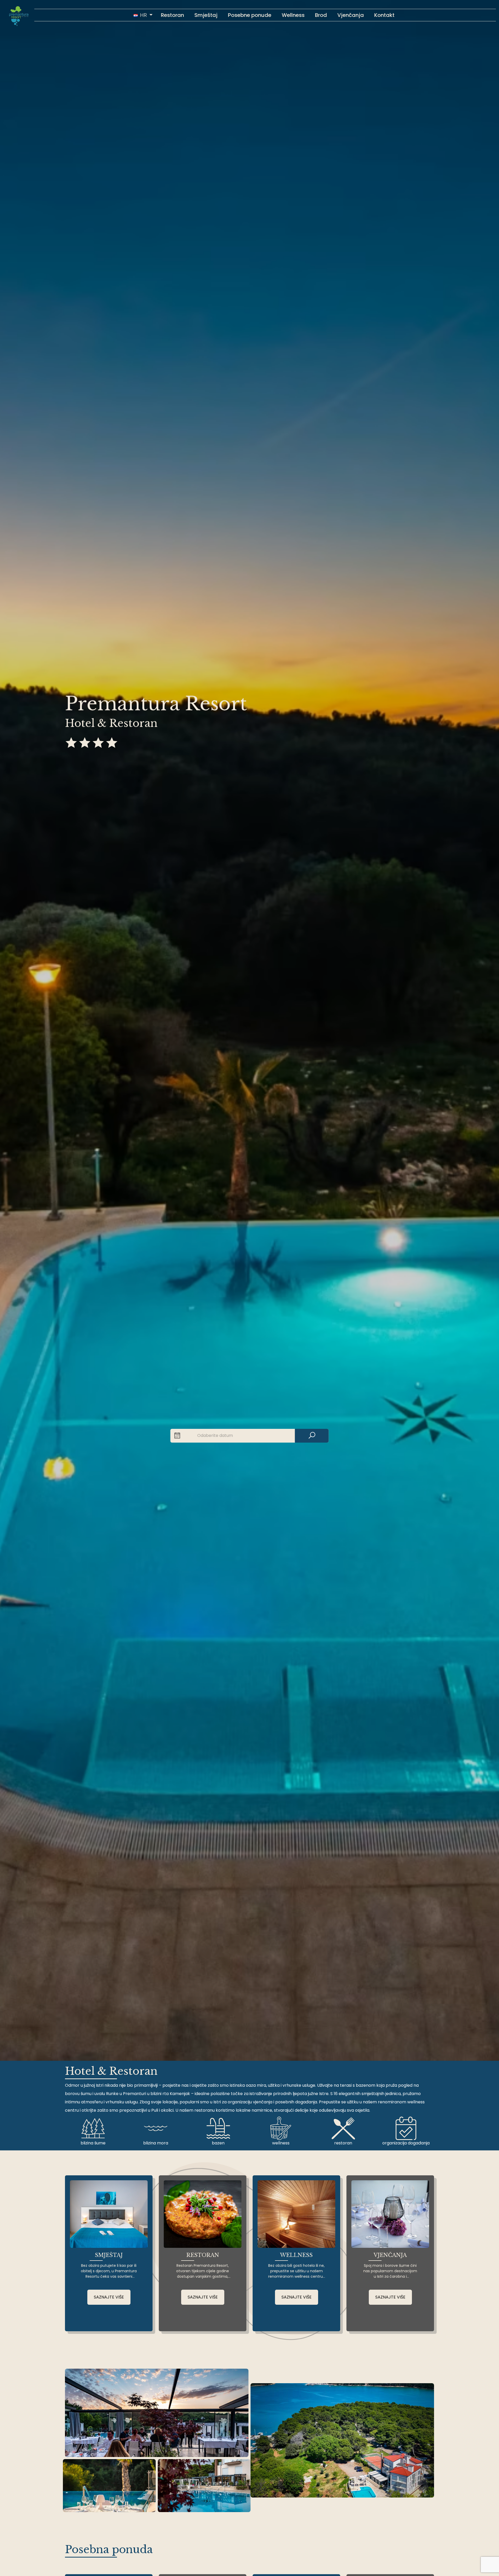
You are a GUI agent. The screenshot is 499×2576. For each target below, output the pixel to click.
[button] (143, 15)
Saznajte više (109, 2297)
